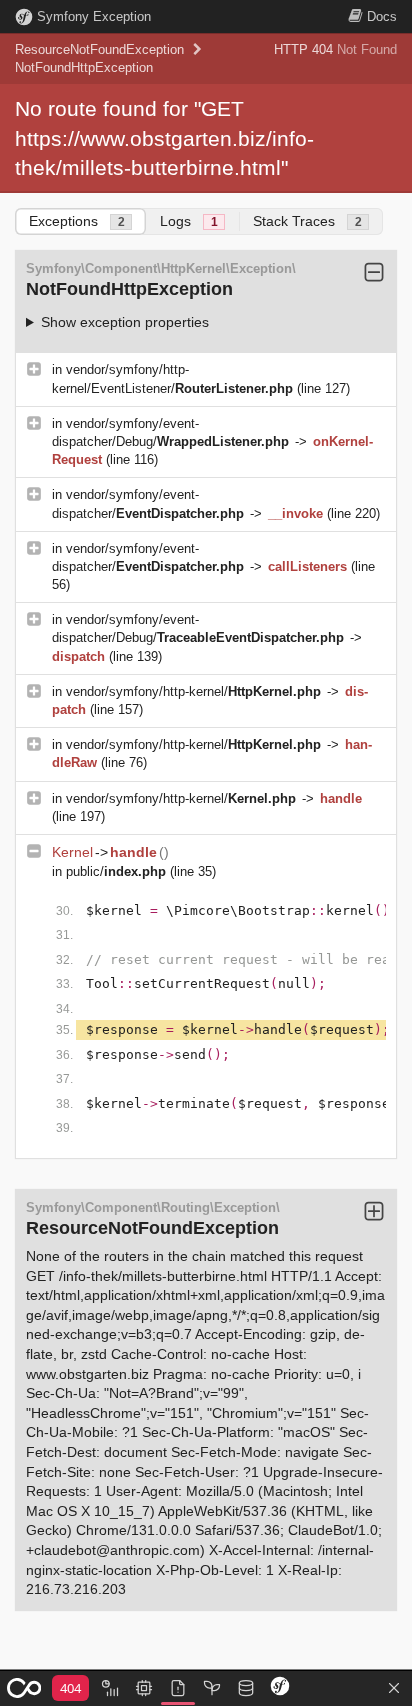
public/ (116, 871)
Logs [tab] (189, 221)
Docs (382, 16)
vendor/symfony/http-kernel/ (193, 691)
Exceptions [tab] (77, 221)
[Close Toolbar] (394, 1689)
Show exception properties (125, 322)
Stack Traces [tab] (307, 221)
